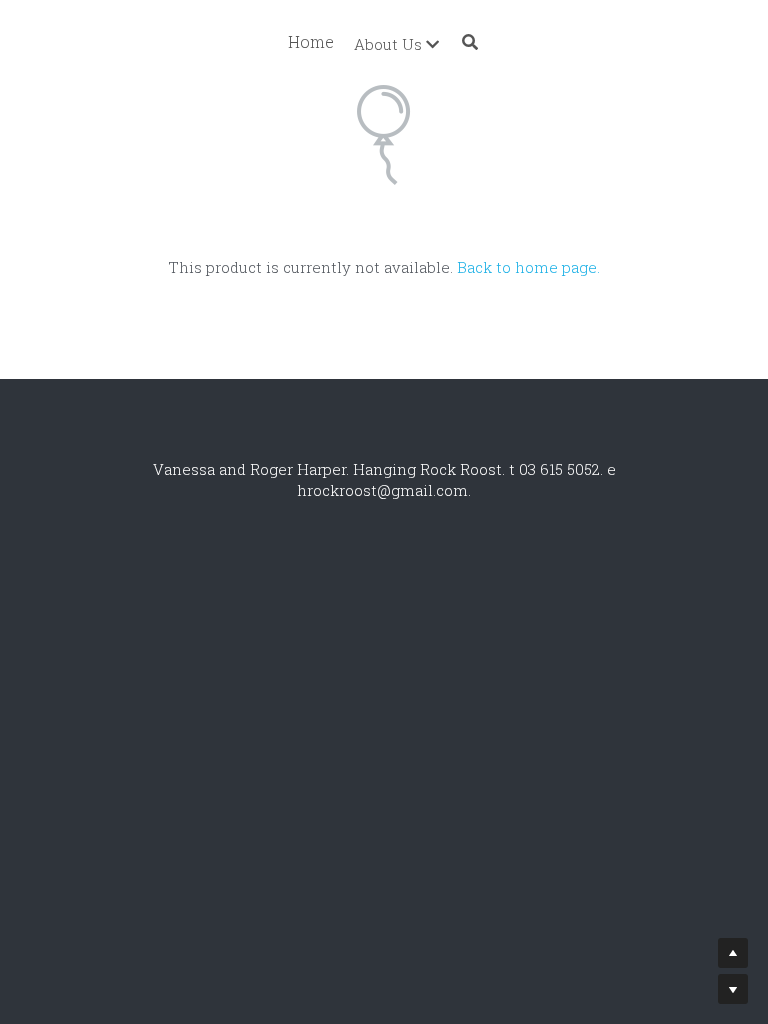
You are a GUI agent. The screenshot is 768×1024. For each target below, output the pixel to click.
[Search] (470, 42)
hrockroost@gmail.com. (384, 490)
